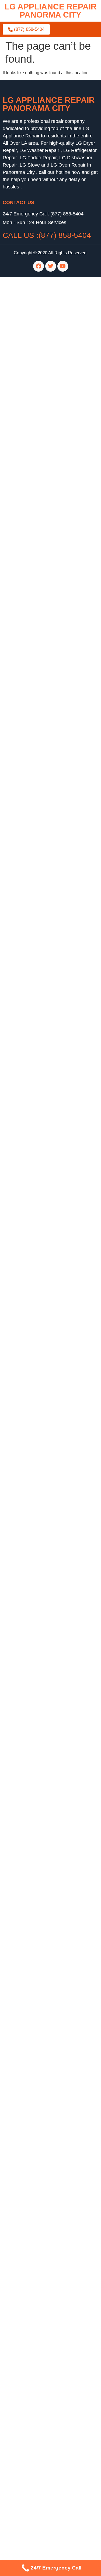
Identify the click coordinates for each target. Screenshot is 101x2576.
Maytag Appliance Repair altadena (36, 568)
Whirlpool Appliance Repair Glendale (38, 2032)
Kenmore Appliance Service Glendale (39, 1086)
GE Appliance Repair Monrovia (32, 1501)
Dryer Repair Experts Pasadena (33, 1339)
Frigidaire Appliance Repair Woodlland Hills (45, 1255)
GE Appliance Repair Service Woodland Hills (46, 2142)
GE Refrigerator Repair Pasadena (35, 2408)
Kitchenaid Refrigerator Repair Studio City (43, 1436)
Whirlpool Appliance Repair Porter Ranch (42, 1034)
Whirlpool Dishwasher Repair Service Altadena (48, 2291)
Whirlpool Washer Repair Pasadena (37, 1533)
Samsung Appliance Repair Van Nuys (39, 2207)
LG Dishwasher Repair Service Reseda (40, 2278)
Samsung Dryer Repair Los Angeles (37, 1397)
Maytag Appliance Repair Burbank (35, 1974)
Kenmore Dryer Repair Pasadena (35, 756)
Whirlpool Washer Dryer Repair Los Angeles (45, 328)
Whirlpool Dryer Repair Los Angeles (37, 1566)
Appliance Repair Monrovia (29, 1637)
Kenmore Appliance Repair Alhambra (38, 354)
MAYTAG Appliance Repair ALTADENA (41, 477)
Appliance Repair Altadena (28, 581)
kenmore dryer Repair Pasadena (34, 548)
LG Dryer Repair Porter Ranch (32, 1456)
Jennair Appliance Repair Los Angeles (39, 2525)
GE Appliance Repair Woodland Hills (38, 1494)
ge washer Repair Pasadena (30, 458)
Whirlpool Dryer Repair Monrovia (34, 1572)
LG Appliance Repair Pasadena (33, 315)
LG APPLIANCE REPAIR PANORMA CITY (51, 11)
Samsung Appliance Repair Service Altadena (46, 2227)
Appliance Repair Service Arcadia (35, 2246)
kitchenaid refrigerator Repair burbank (39, 561)
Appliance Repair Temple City (31, 1656)
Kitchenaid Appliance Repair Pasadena (40, 386)
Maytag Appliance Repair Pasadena (37, 678)
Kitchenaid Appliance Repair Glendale (39, 963)
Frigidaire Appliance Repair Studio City (40, 1248)
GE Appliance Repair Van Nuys (33, 1274)
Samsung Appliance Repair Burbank (38, 905)
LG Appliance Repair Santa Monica (36, 283)
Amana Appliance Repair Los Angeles (39, 1851)
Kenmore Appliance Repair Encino (36, 1948)
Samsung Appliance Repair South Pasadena (46, 2447)
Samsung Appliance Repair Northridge (40, 1157)
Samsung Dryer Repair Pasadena (35, 523)
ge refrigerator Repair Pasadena (33, 464)
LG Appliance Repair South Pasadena (39, 1222)
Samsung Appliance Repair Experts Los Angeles (49, 1300)
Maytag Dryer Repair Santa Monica (36, 1540)
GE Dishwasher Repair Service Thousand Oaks (48, 2285)
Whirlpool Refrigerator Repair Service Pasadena (49, 2097)
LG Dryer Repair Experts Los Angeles (39, 1332)
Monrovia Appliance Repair (29, 1702)
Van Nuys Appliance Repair (29, 1877)
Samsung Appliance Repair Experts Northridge (47, 1294)
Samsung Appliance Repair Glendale (38, 1857)
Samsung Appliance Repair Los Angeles (41, 1611)
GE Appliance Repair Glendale (32, 950)
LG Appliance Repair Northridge (33, 1132)
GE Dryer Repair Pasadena (29, 471)
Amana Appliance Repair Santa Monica (40, 1728)
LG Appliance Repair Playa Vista (34, 2071)
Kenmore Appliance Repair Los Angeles (41, 361)
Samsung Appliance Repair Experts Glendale (46, 1319)
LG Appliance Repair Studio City (34, 1216)
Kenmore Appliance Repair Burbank (37, 1967)
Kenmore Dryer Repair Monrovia (34, 1481)
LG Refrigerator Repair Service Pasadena (43, 2090)
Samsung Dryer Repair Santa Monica (38, 1553)
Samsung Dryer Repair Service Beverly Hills (45, 2175)
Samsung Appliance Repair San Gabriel (41, 1015)
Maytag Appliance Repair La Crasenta (39, 1922)
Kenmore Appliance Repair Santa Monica (42, 1630)
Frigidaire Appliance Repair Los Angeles (41, 2499)
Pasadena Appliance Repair (30, 1734)
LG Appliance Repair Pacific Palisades (40, 2350)
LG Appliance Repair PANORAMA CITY (49, 104)
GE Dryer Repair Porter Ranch (32, 1462)
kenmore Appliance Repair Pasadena (39, 535)
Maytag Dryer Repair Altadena (32, 574)
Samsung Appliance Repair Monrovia (38, 1715)
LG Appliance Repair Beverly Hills (35, 2440)
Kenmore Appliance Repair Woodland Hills (44, 1941)
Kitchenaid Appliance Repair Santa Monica (44, 1896)
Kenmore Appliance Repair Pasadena (39, 1119)
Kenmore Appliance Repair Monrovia (38, 1676)
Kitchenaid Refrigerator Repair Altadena (41, 730)
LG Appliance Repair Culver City (34, 302)
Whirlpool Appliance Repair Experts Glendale (46, 1326)
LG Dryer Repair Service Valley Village (40, 2168)
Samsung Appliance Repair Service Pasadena (47, 2116)
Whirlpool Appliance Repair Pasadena (39, 412)
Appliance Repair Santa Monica (33, 1812)
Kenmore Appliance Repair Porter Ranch (42, 1112)
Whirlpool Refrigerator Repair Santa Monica (44, 1598)
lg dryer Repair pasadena (27, 425)
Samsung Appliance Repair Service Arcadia (45, 2259)
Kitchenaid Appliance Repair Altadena (39, 717)
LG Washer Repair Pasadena (31, 1767)
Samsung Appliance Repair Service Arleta (43, 2220)
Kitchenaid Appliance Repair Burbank (39, 373)
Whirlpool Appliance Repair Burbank (38, 652)
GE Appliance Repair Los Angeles (35, 348)
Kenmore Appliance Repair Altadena (38, 406)
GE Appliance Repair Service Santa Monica (44, 2155)
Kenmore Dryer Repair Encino (32, 2304)
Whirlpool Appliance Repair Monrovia (38, 1708)
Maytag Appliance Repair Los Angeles (39, 1909)
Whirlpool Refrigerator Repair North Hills (41, 1592)
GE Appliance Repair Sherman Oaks (38, 1281)
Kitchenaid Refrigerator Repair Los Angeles (44, 1423)
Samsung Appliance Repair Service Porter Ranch (50, 2110)
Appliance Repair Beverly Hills (32, 1682)
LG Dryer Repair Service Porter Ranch (39, 2188)
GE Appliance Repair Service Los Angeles (43, 2136)
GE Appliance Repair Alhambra (33, 341)
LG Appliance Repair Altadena (32, 607)
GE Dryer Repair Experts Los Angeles (39, 1345)
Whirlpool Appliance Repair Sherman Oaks (44, 1041)
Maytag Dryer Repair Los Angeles (35, 1391)
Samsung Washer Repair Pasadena (37, 1747)
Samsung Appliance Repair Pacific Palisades (46, 2317)
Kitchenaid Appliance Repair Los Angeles (42, 1890)
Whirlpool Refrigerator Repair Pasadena (41, 1605)
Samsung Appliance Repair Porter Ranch (42, 1177)
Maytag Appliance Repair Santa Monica (41, 1695)
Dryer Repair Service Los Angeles (35, 2162)
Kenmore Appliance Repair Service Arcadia (44, 2252)
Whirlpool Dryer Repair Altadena (34, 788)
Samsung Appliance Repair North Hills (40, 1170)
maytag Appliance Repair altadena (36, 484)
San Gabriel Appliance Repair (31, 1002)
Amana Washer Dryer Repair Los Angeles (43, 335)
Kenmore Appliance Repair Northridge (39, 1125)
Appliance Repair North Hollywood (36, 1663)
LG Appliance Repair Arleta (29, 885)
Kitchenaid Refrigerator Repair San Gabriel (44, 1430)
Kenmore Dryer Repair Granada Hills (38, 2298)
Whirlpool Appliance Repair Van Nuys (39, 2201)
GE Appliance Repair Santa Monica (37, 322)
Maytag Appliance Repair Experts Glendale (44, 1313)
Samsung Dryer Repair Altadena (34, 827)
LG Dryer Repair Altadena (27, 704)
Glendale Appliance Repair (29, 2019)
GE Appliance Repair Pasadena (33, 380)
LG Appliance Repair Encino (30, 924)
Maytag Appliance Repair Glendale (36, 970)
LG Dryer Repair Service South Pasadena (43, 2181)
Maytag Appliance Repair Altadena (36, 399)
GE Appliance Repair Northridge (34, 1261)
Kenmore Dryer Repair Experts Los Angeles (44, 1352)
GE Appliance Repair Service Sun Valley (42, 2149)
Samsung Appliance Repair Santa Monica (43, 1617)
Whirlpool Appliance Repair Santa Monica (43, 1047)
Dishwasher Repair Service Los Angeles (41, 2272)
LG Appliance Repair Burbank (31, 1080)
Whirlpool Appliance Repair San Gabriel (41, 1021)
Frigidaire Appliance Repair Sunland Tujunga (46, 1242)
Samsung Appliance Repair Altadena (38, 613)
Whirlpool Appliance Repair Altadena (38, 600)
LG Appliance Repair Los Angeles (35, 296)
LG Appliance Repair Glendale (32, 944)
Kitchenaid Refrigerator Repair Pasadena (42, 1443)
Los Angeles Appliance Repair (32, 1838)
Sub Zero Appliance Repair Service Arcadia (44, 2239)
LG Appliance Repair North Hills (33, 1183)
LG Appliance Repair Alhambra (32, 367)
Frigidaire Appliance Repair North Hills (40, 1235)
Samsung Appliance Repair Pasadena (39, 516)
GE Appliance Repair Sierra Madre (36, 1507)
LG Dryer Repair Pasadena (29, 1449)
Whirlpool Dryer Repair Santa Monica (38, 1579)
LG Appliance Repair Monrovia (32, 1514)
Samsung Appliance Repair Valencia (38, 2382)
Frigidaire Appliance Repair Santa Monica (43, 1643)
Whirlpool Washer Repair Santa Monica (40, 1527)
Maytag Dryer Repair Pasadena (33, 691)
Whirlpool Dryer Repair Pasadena (35, 1585)
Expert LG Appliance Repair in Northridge (42, 1287)
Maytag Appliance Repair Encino (34, 1844)
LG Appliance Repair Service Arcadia (38, 2265)
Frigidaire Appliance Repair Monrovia (38, 1773)
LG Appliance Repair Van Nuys (32, 2194)
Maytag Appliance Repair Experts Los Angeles (47, 1306)
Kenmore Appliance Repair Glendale (38, 976)
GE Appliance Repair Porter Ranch (36, 1268)
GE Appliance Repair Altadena (32, 594)
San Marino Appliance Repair (31, 1410)
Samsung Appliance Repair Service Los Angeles (49, 2103)
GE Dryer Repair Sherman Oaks (33, 1468)
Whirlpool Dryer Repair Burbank (33, 665)
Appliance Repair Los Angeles (32, 2453)
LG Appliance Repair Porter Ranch (36, 1145)
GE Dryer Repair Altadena (28, 646)
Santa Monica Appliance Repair (33, 1786)
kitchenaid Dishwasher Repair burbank (40, 587)
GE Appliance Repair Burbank (32, 957)
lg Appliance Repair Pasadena (32, 490)
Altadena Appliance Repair (28, 1741)
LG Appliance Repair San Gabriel (35, 1008)
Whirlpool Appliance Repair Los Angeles (41, 1028)
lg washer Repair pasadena (29, 432)
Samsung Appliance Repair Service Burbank (45, 2233)
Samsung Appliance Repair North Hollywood (46, 2369)
